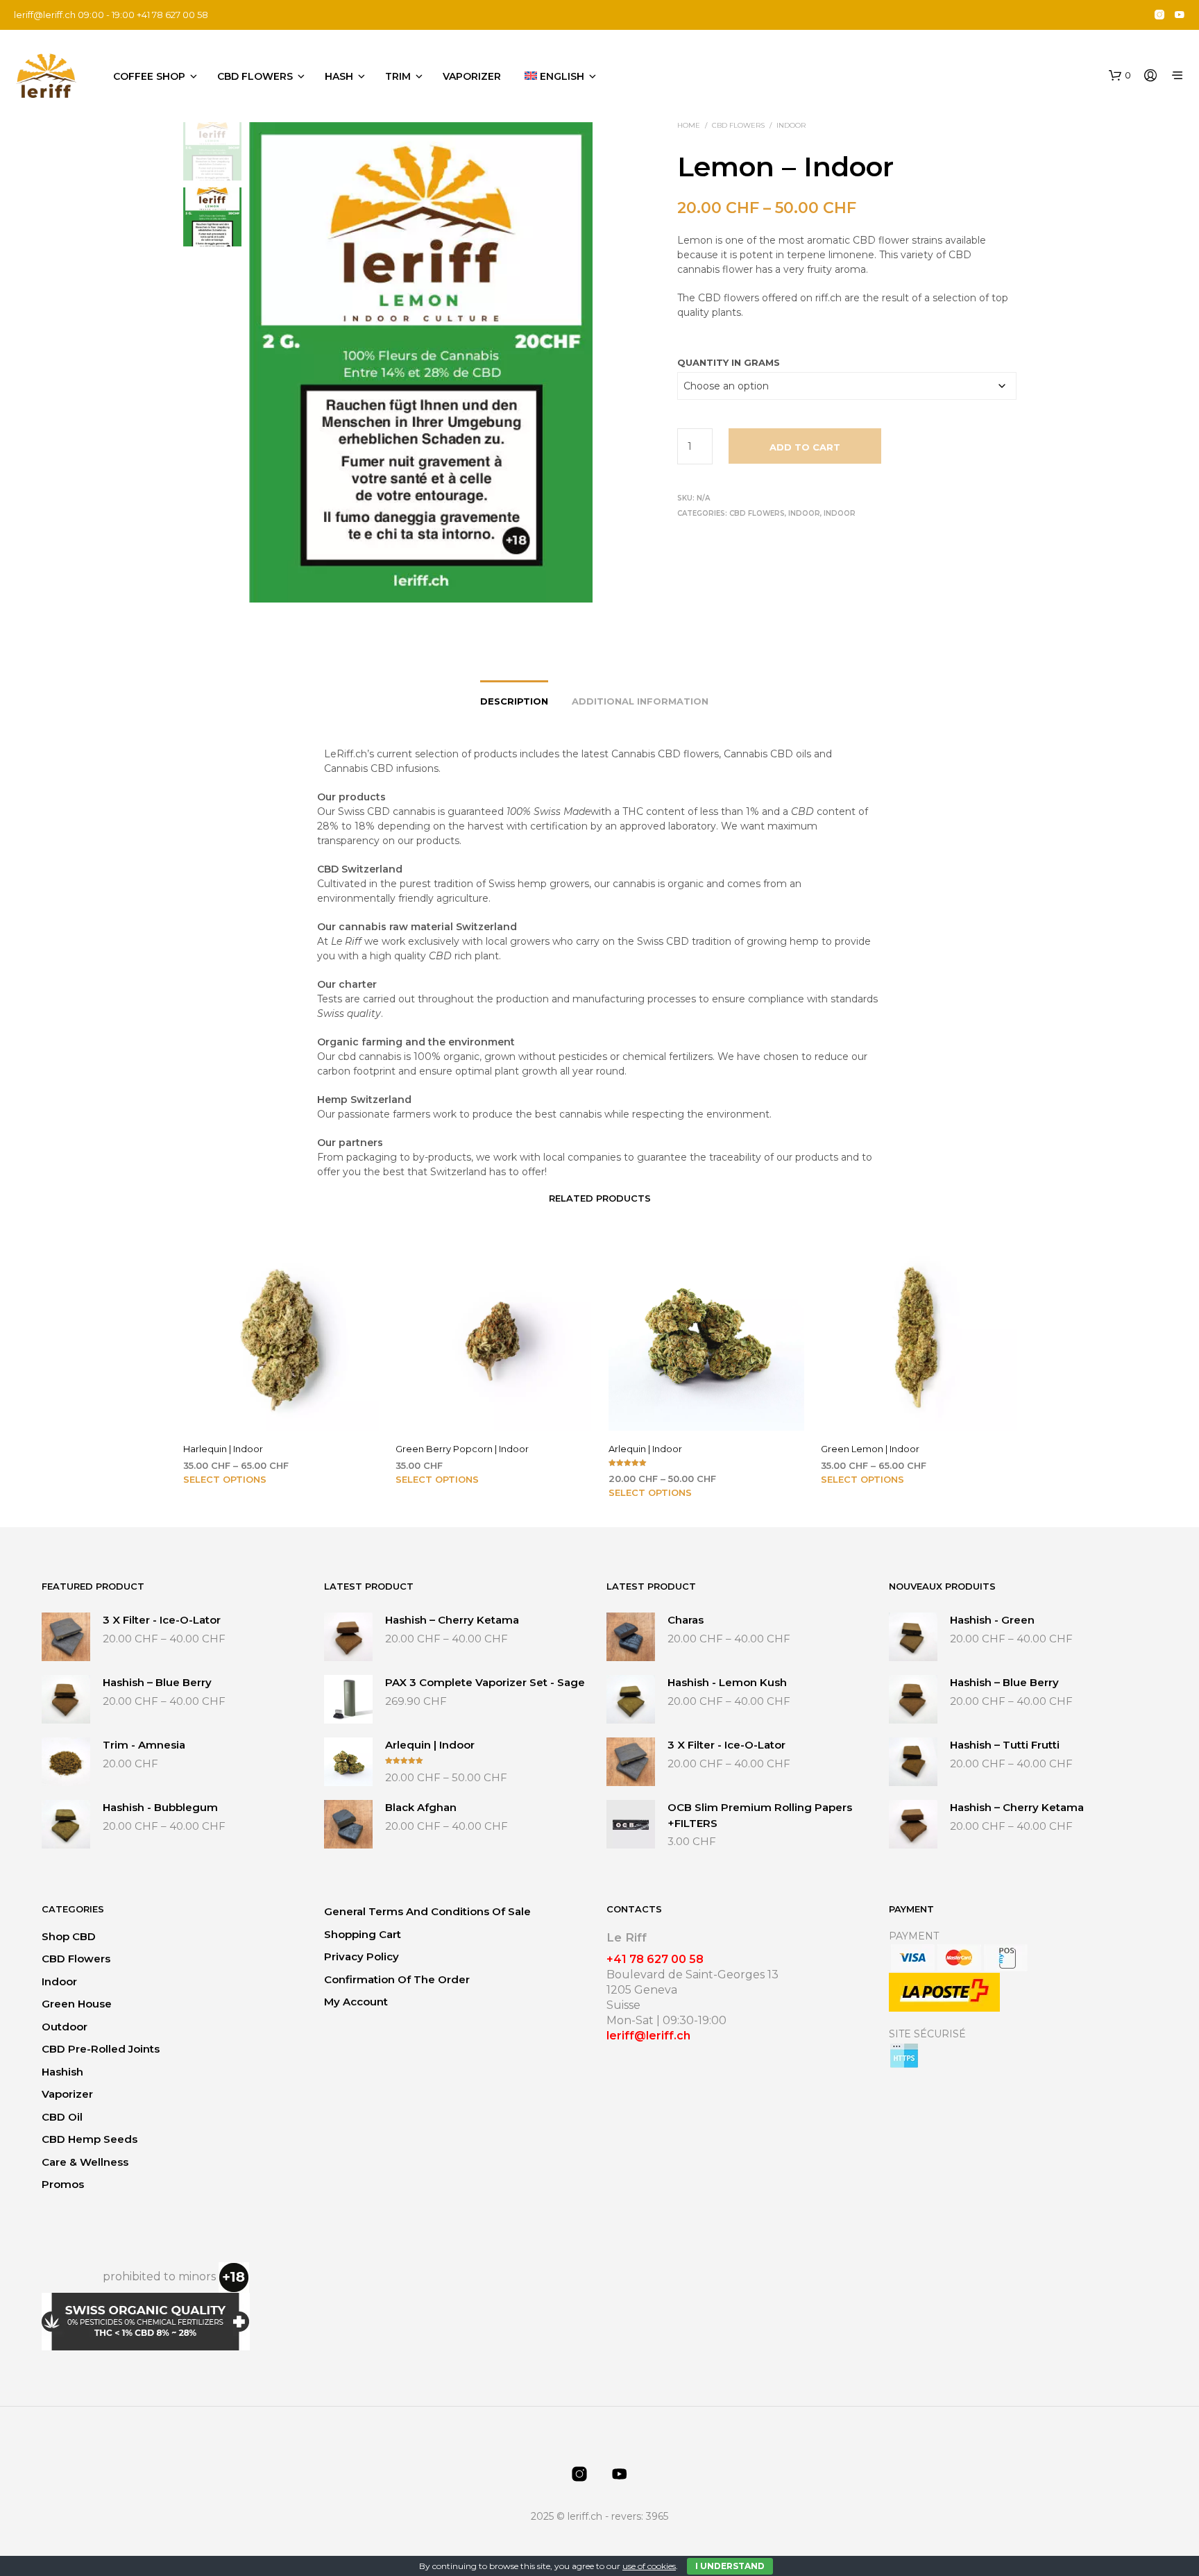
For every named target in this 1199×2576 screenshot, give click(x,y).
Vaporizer (472, 76)
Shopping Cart (363, 1934)
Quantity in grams (729, 362)
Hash (339, 76)
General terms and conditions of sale (427, 1911)
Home (689, 125)
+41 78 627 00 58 (655, 1959)
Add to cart (805, 447)
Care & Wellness (85, 2162)
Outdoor (65, 2027)
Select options (225, 1479)
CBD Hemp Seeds (90, 2139)
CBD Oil (62, 2117)
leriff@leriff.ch (45, 15)
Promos (63, 2184)
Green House (77, 2004)
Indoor (791, 125)
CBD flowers (255, 76)
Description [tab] (514, 701)
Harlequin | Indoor (223, 1448)
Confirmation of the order (397, 1979)
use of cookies (649, 2566)
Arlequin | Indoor (645, 1448)
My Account (356, 2002)
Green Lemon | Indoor (870, 1448)
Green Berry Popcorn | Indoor (462, 1448)
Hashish (62, 2072)
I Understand (730, 2566)
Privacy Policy (362, 1956)
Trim (398, 76)
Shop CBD (69, 1936)
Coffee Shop (149, 76)
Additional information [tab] (640, 701)
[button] (1120, 76)
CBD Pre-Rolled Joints (101, 2049)
